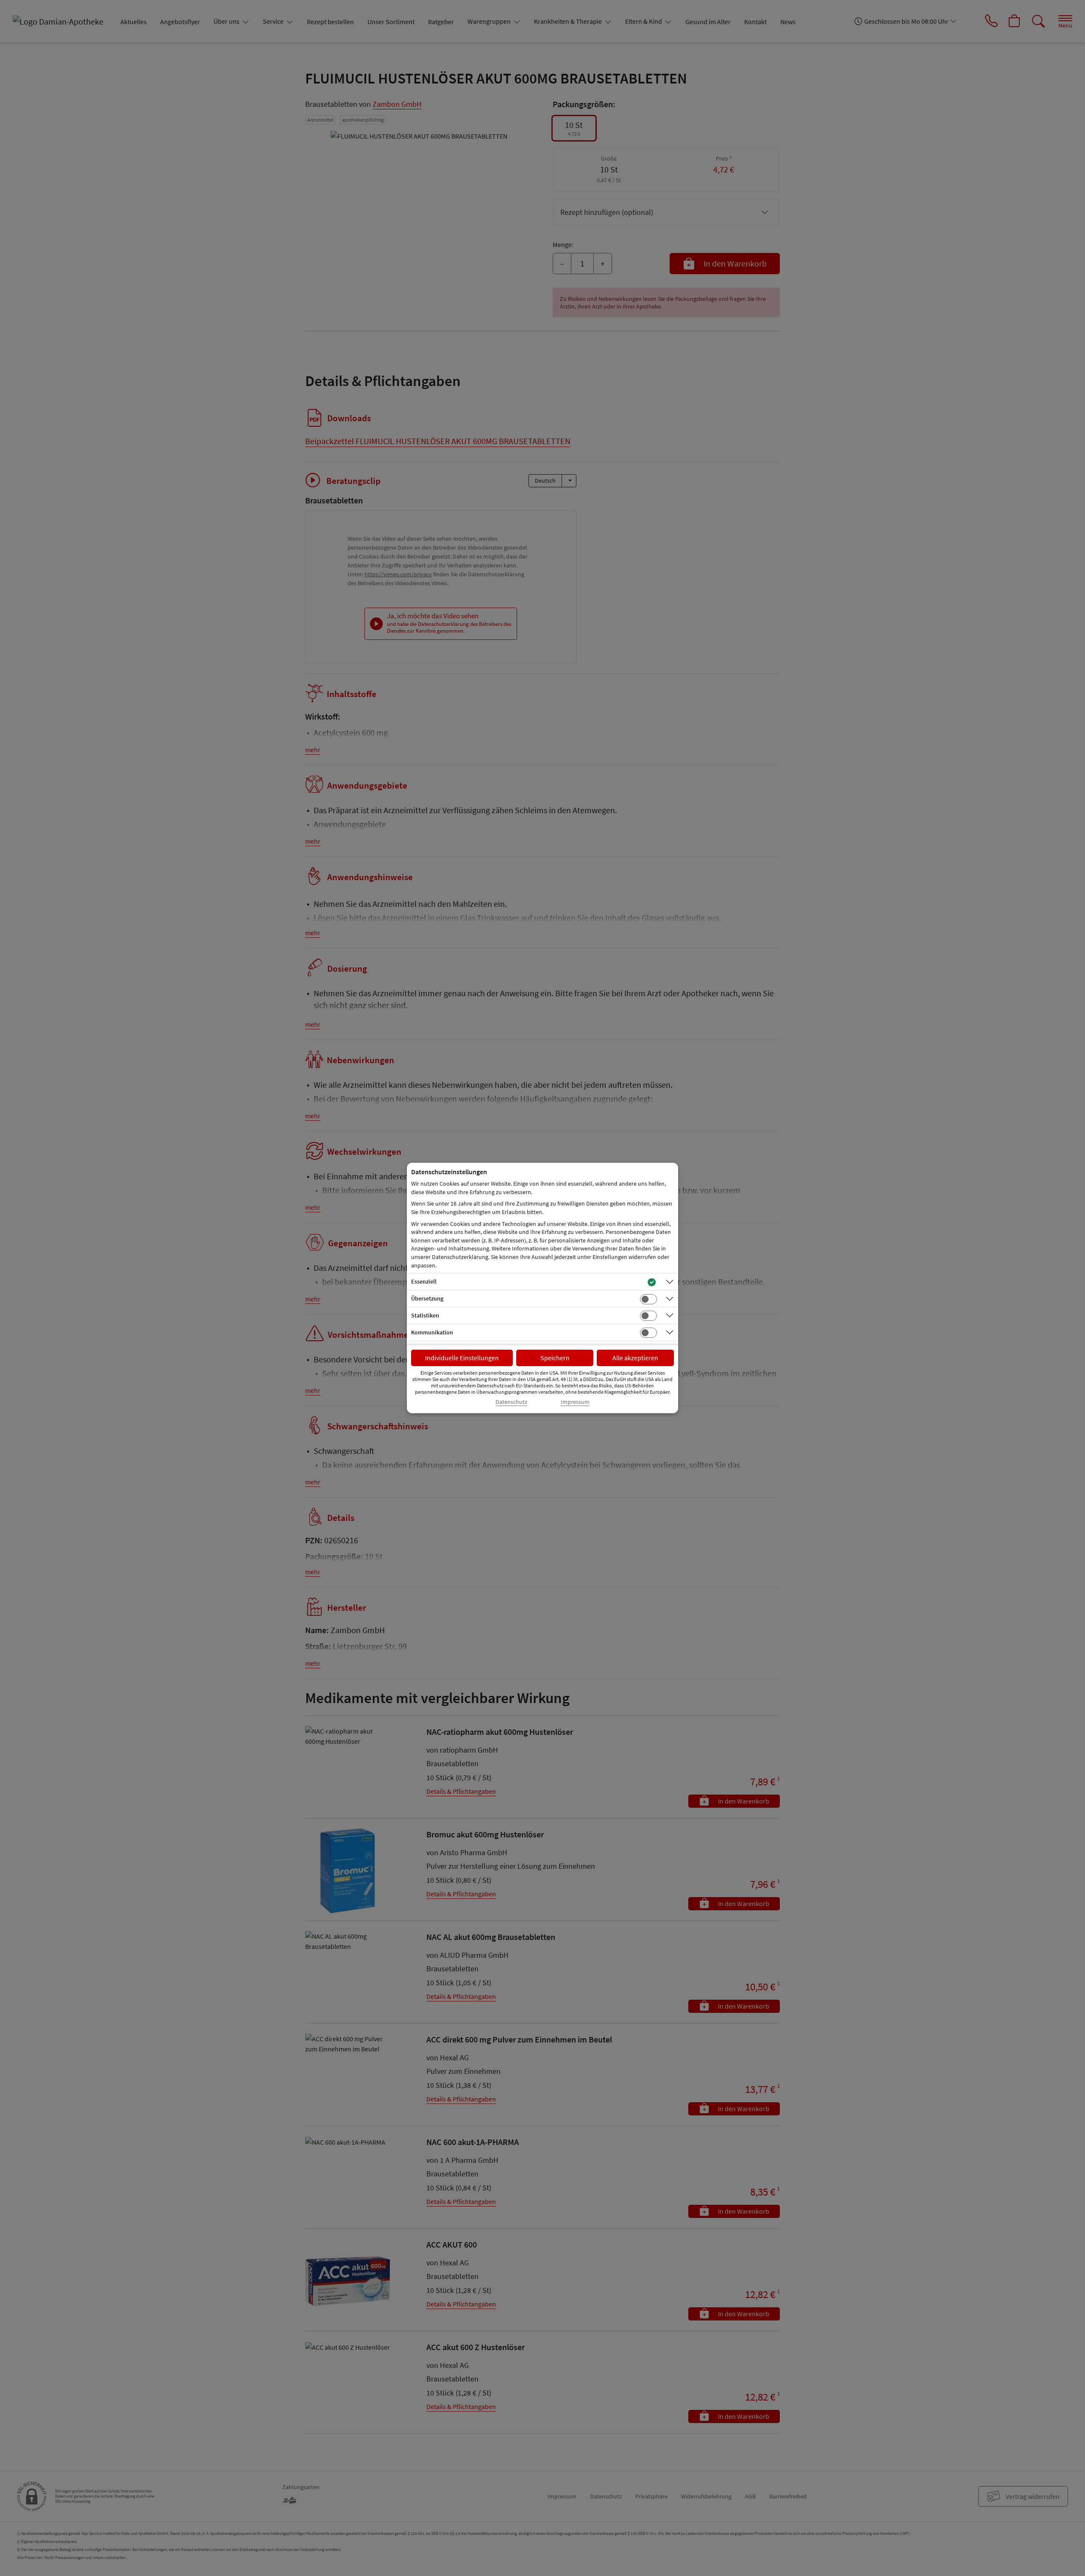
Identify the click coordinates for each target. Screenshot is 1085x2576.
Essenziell (424, 1281)
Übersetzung (427, 1298)
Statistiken (425, 1315)
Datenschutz (511, 1402)
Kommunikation (432, 1332)
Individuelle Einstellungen (462, 1358)
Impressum (575, 1402)
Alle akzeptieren (635, 1358)
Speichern (555, 1358)
